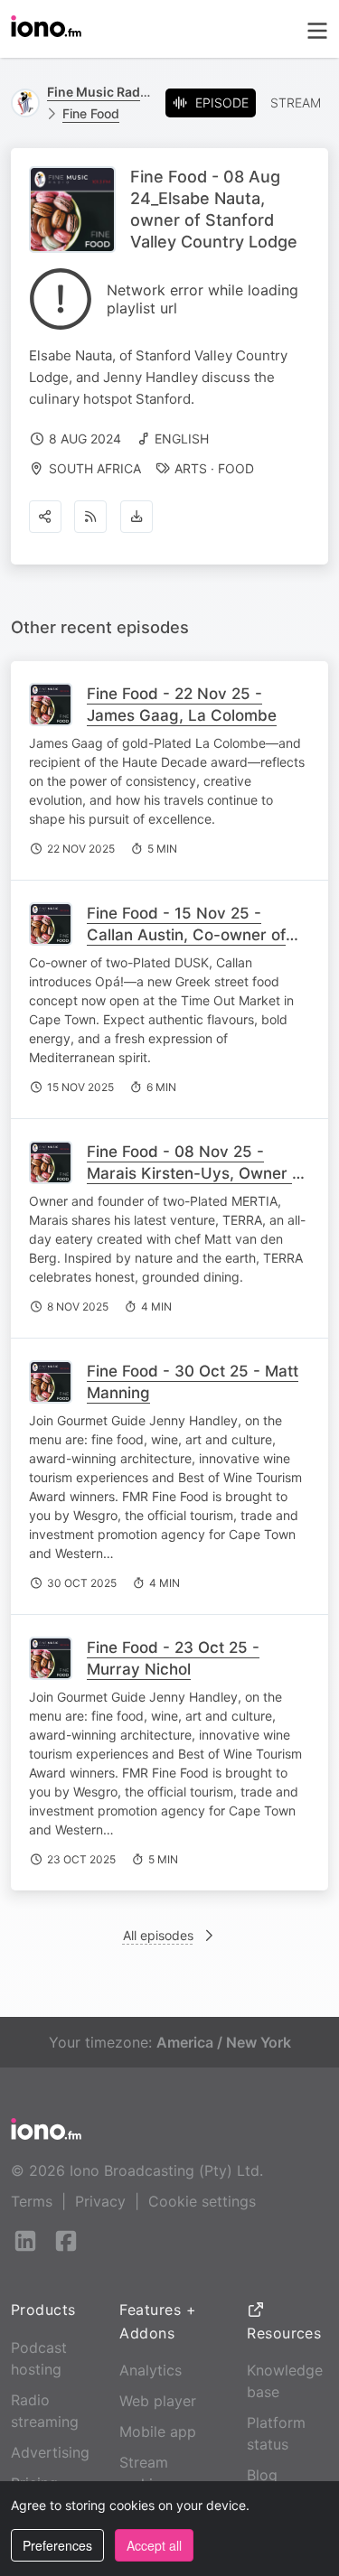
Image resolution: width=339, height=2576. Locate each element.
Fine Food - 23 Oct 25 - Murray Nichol (173, 1658)
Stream (296, 103)
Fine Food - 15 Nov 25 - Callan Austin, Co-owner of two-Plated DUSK (186, 935)
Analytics (151, 2370)
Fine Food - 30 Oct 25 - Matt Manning (193, 1382)
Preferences (57, 2545)
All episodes (158, 1935)
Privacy (100, 2201)
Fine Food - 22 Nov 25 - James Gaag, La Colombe (182, 705)
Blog (262, 2475)
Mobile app (158, 2431)
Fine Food (91, 113)
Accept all (154, 2545)
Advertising (50, 2452)
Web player (158, 2401)
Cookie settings (202, 2201)
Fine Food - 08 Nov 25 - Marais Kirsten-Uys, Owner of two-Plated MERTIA (197, 1173)
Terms (32, 2201)
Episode (222, 103)
